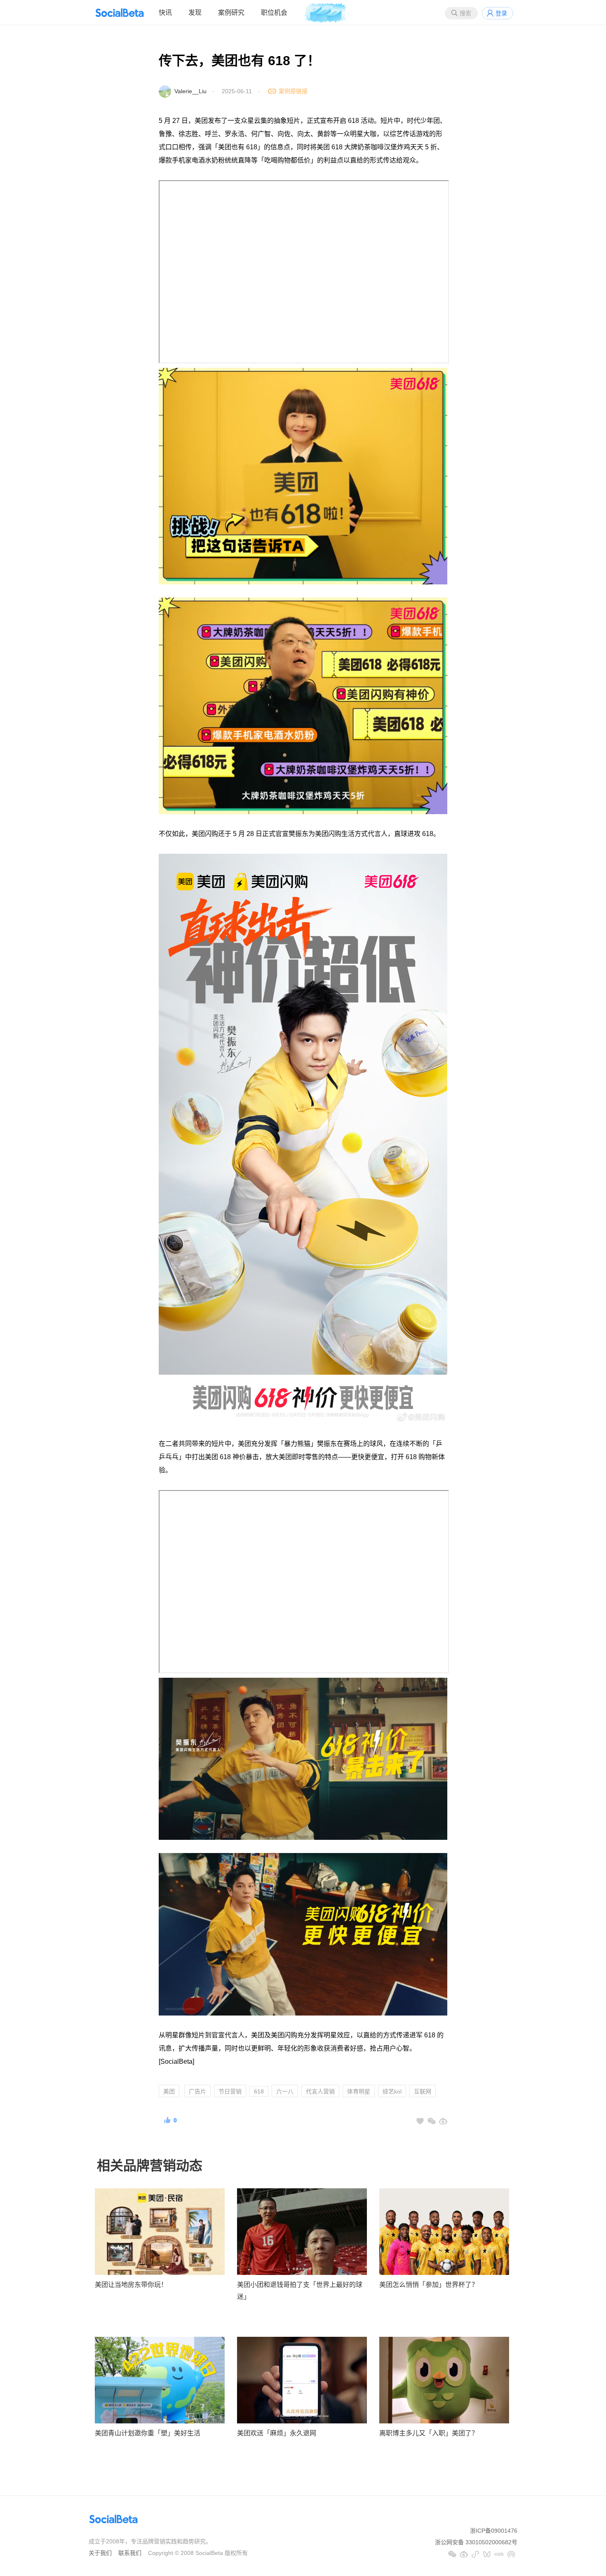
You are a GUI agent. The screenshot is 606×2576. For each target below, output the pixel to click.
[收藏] (420, 2121)
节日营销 (230, 2091)
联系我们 (130, 2553)
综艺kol (392, 2091)
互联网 (423, 2091)
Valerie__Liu (190, 91)
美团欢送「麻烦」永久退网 (277, 2433)
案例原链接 (293, 91)
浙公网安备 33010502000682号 (476, 2542)
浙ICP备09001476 (494, 2531)
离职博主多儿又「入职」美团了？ (429, 2433)
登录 (501, 13)
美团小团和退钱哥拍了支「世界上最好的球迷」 (300, 2291)
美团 (169, 2091)
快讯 (165, 13)
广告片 (197, 2091)
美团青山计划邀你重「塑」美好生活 (148, 2433)
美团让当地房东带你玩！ (131, 2285)
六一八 (285, 2091)
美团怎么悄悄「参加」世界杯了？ (429, 2285)
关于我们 (100, 2553)
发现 (195, 13)
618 (259, 2091)
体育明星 (359, 2091)
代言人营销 (320, 2091)
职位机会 (274, 13)
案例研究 (231, 13)
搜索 (465, 13)
